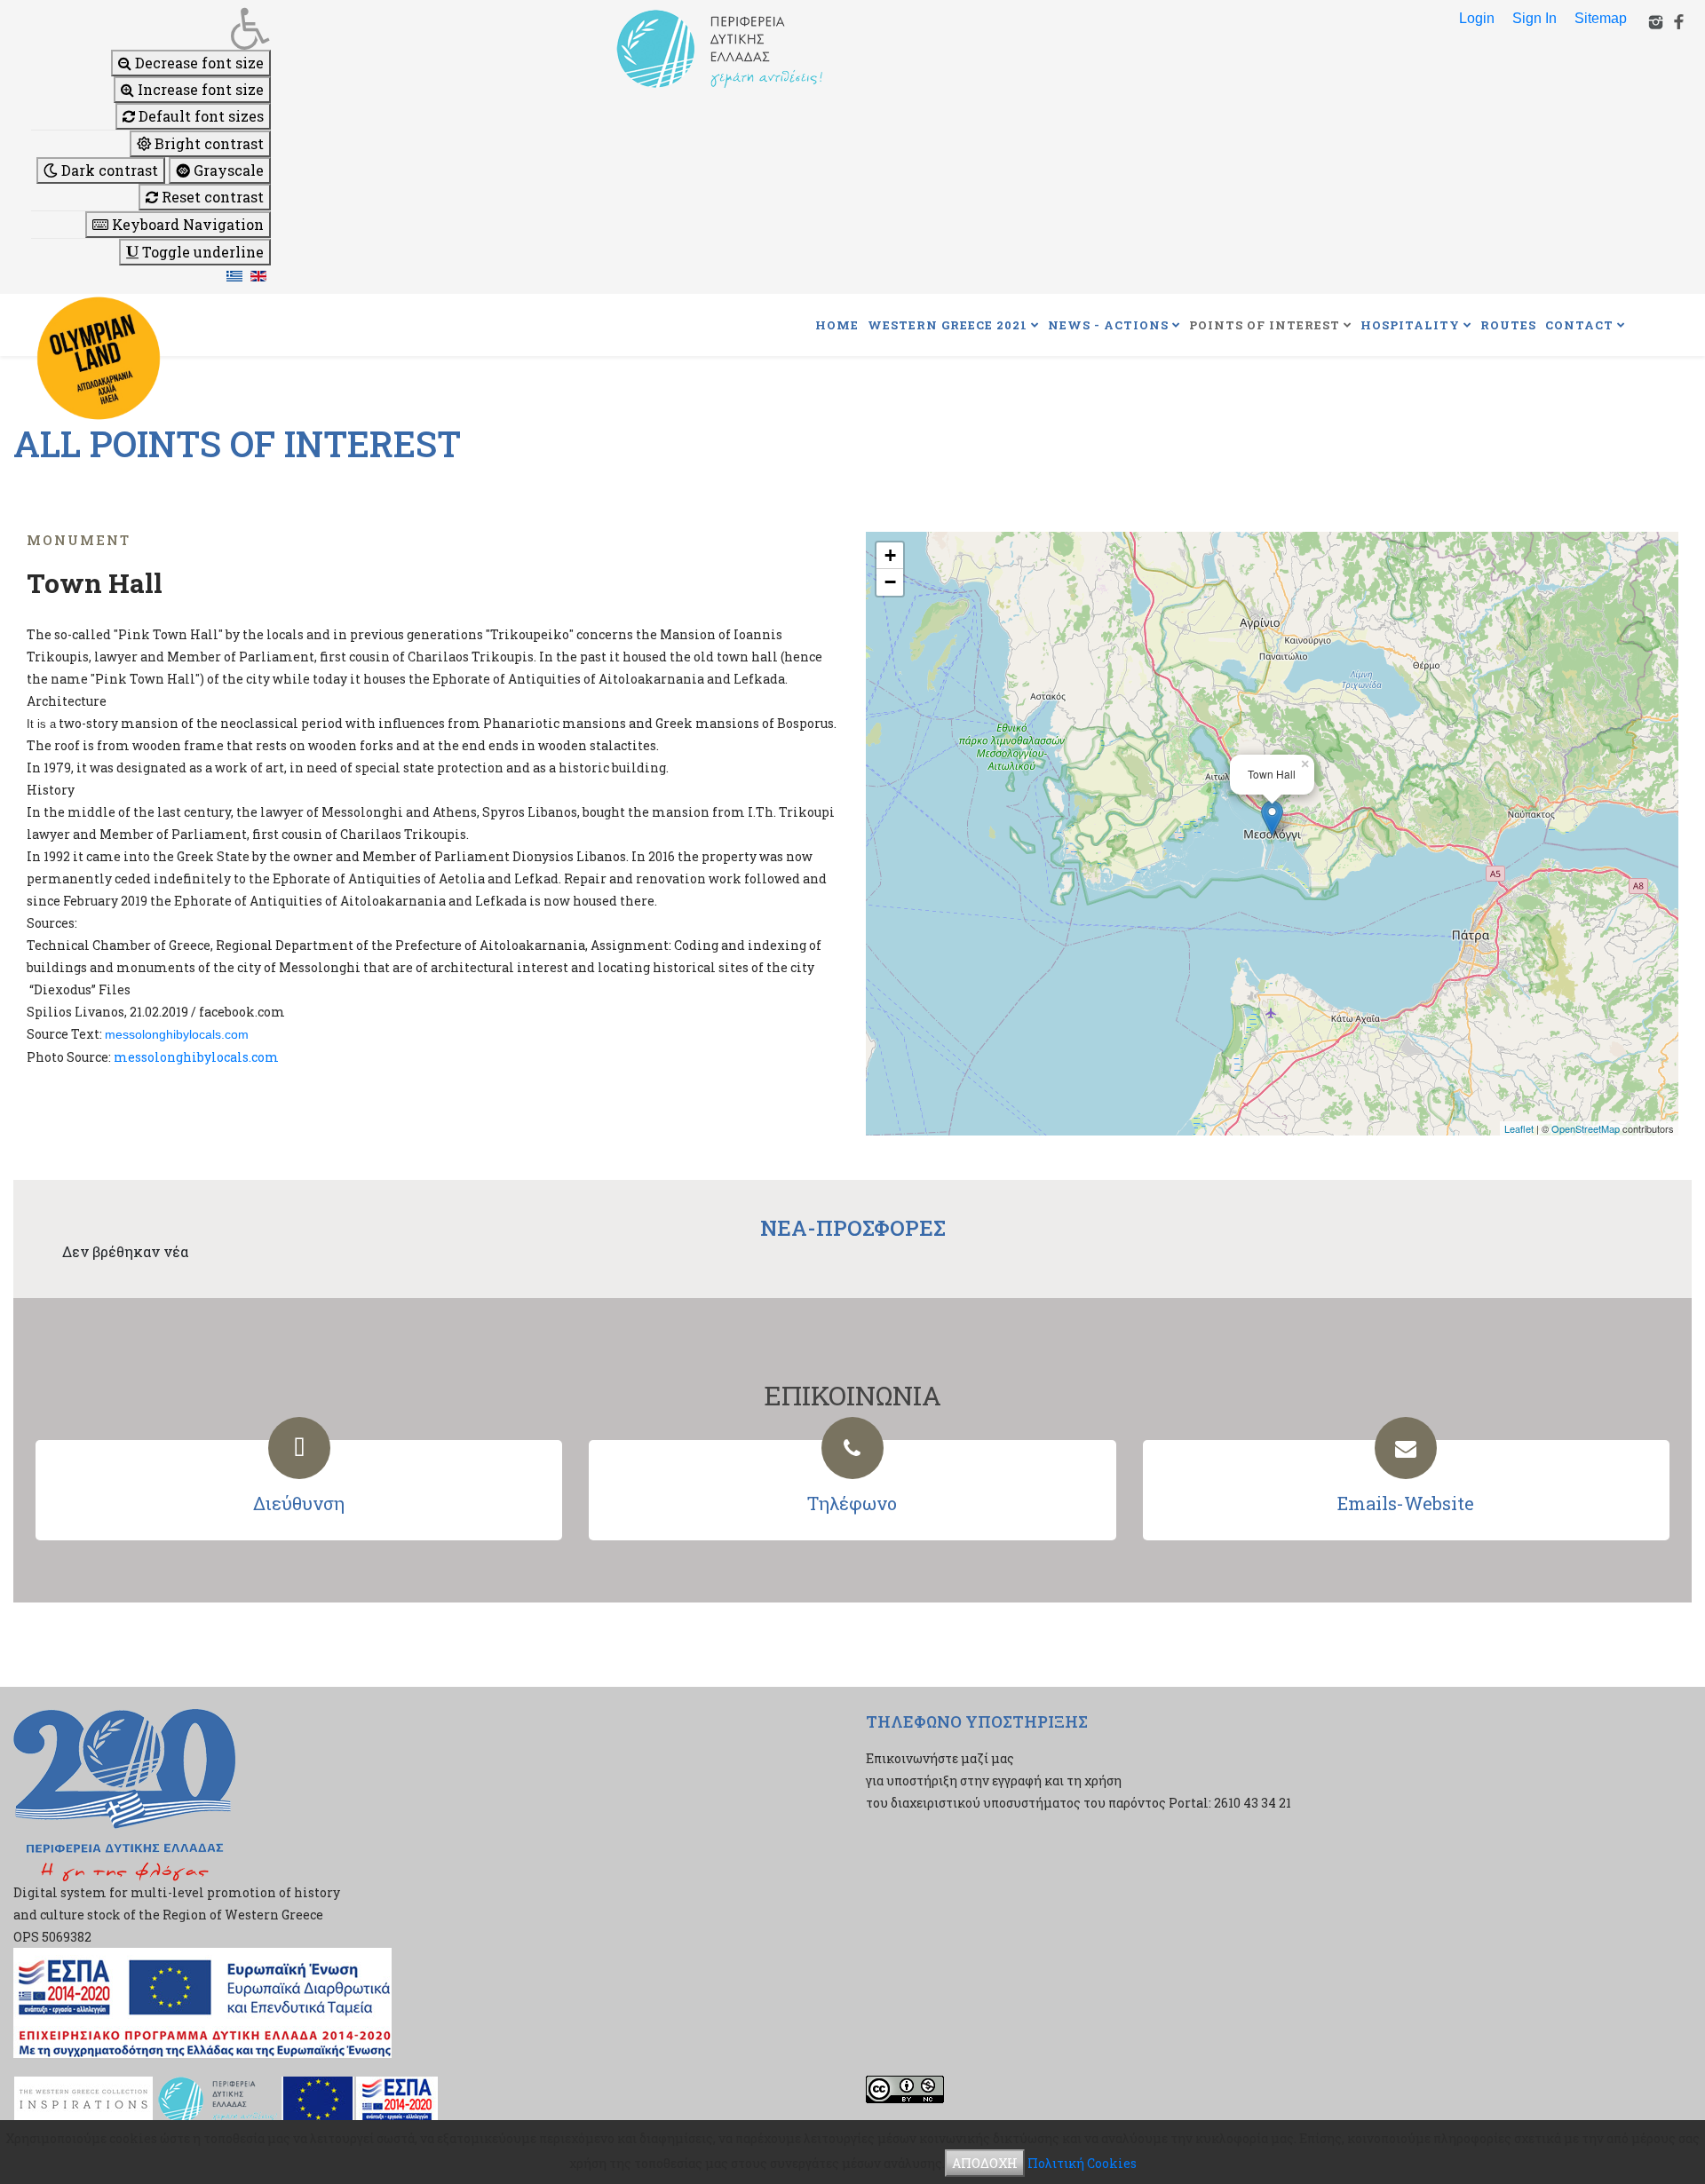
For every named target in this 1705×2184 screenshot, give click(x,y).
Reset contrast (211, 197)
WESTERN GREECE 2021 (948, 325)
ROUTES (1508, 325)
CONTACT (1579, 325)
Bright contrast (207, 143)
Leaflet (1519, 1128)
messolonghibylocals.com (177, 1034)
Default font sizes (199, 116)
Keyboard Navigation (186, 224)
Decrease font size (198, 63)
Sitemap (1601, 18)
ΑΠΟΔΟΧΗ (985, 2163)
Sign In (1534, 18)
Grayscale (227, 170)
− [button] (890, 582)
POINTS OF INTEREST (1265, 325)
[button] (151, 28)
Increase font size (199, 89)
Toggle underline (201, 252)
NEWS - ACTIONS (1108, 325)
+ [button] (890, 555)
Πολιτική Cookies (1082, 2163)
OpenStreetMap (1586, 1128)
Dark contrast (108, 170)
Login (1477, 18)
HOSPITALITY (1410, 325)
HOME (837, 325)
